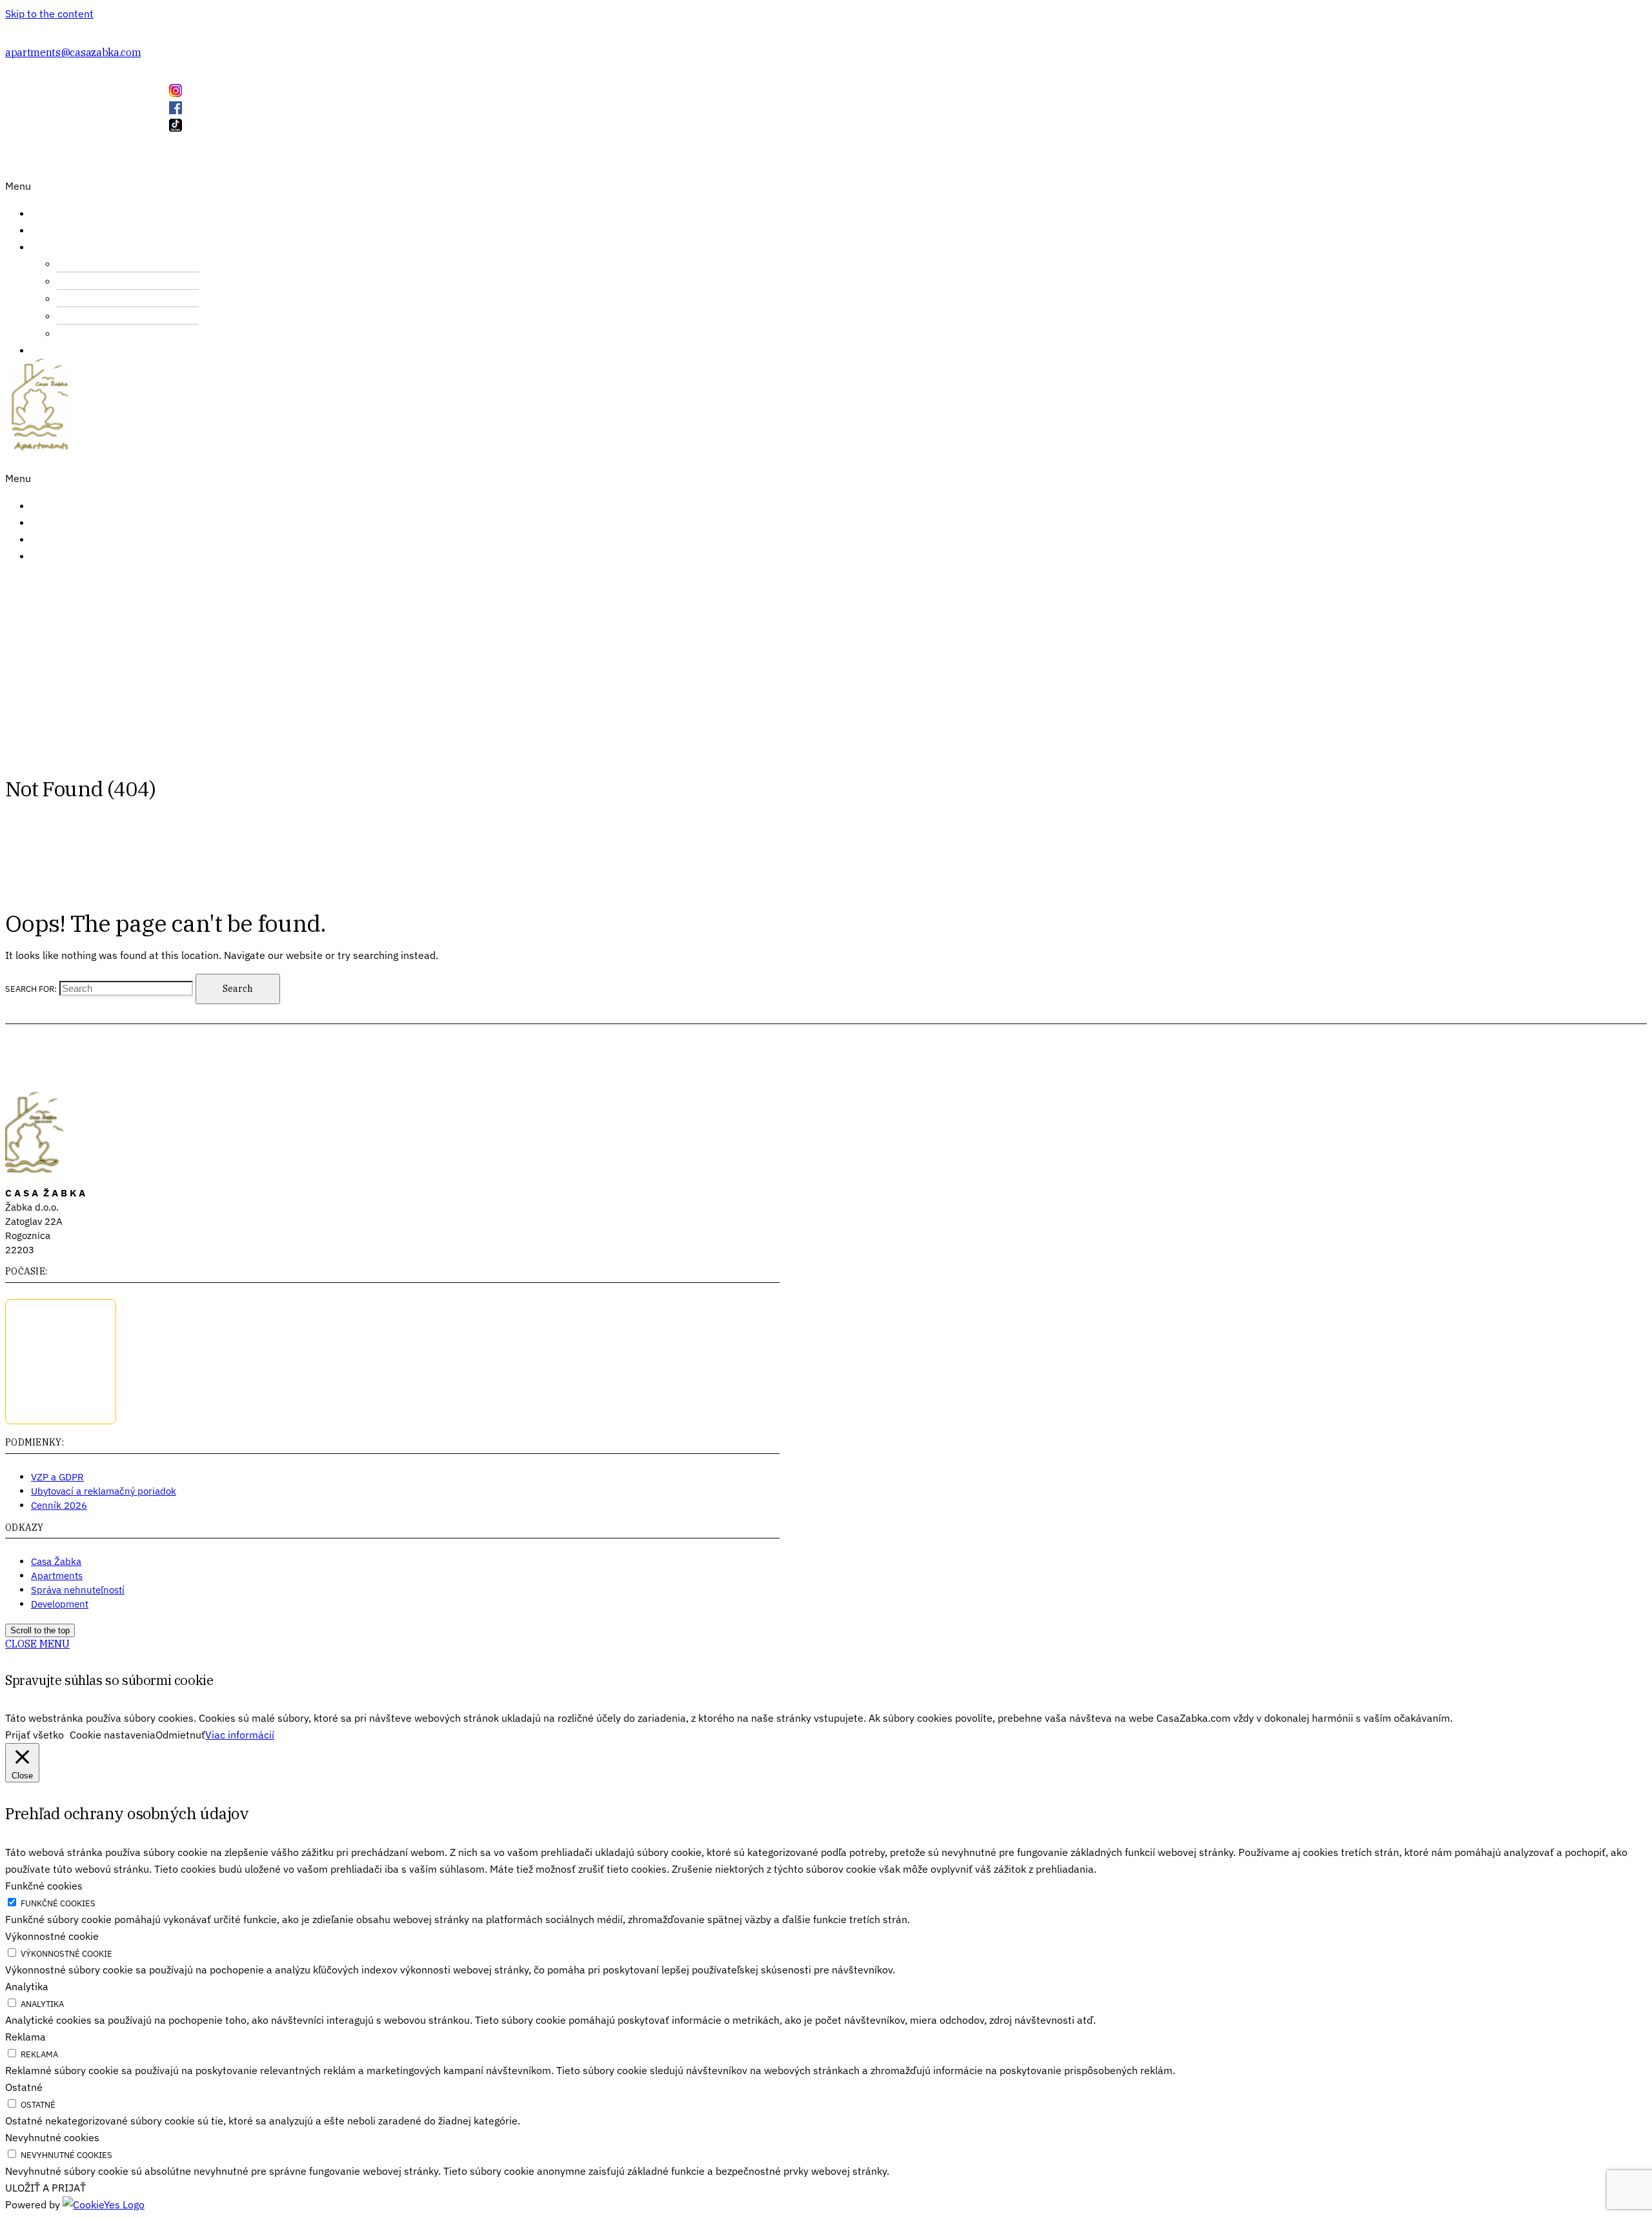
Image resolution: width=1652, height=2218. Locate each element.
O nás (55, 230)
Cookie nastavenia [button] (113, 1735)
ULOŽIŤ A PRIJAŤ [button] (45, 2188)
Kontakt (63, 539)
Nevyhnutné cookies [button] (52, 2137)
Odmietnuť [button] (180, 1735)
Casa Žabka (56, 1561)
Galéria (61, 350)
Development (60, 1604)
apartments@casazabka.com (73, 52)
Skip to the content (49, 14)
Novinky (63, 522)
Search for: (31, 989)
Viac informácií (240, 1735)
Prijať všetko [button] (35, 1735)
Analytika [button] (27, 1986)
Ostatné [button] (24, 2087)
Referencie (70, 505)
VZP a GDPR (57, 1477)
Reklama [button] (25, 2037)
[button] (171, 186)
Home (55, 213)
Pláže (94, 333)
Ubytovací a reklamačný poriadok (104, 1491)
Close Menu (37, 1644)
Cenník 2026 (59, 1505)
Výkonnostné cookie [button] (52, 1936)
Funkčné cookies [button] (44, 1886)
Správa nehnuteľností (78, 1590)
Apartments (57, 1576)
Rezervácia (70, 556)
